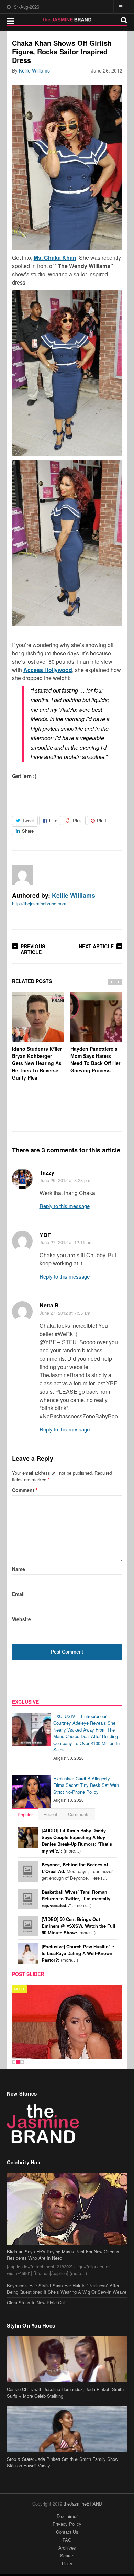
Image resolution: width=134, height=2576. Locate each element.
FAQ (67, 2529)
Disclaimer (67, 2505)
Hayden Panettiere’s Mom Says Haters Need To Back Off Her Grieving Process (95, 1059)
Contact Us (67, 2521)
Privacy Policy (67, 2513)
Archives (67, 2537)
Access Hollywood (48, 670)
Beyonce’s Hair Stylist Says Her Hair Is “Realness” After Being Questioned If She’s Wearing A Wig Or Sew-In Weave (67, 2278)
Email (18, 1594)
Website (21, 1619)
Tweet (28, 821)
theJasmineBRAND (83, 2492)
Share (28, 831)
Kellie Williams (34, 70)
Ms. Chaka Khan (55, 258)
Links (67, 2552)
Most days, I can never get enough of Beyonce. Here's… (77, 1871)
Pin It (102, 821)
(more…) (77, 1840)
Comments (79, 1814)
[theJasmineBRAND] (67, 20)
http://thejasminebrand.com (39, 903)
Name (19, 1569)
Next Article (96, 946)
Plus (77, 821)
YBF (45, 1235)
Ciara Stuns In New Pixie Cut (36, 2291)
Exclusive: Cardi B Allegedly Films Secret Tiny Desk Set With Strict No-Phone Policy (86, 1785)
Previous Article (33, 949)
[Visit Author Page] (22, 875)
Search (67, 2545)
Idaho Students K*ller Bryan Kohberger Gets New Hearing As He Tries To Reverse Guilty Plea (37, 1063)
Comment (25, 1490)
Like (53, 821)
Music (20, 1989)
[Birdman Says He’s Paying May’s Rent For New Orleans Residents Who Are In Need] (67, 2198)
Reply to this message (65, 1206)
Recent (50, 1814)
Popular (25, 1815)
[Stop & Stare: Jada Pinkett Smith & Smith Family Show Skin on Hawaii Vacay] (67, 2418)
